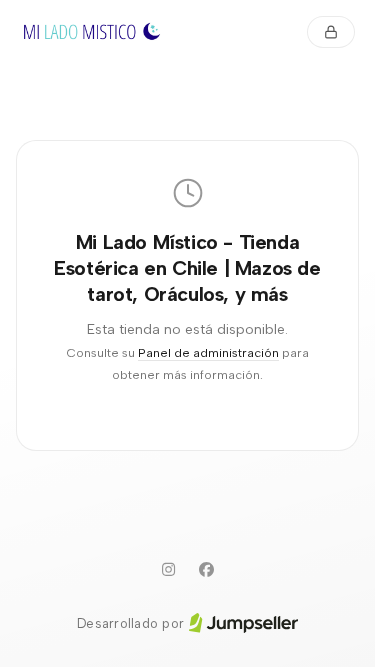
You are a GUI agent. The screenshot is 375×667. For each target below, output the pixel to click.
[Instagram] (169, 570)
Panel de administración (208, 352)
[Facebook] (207, 570)
